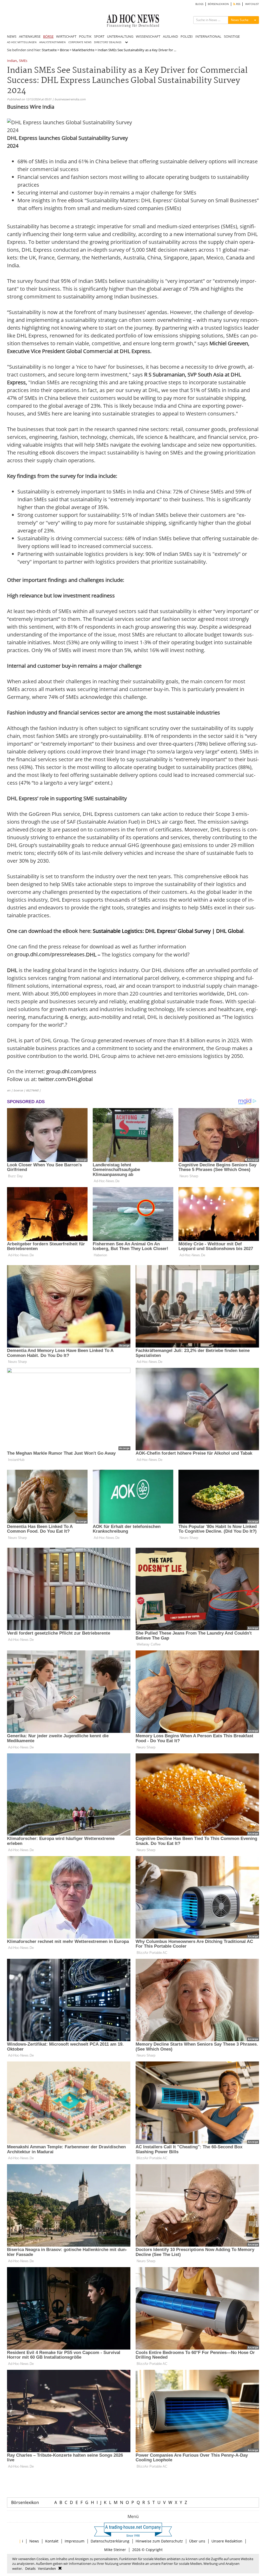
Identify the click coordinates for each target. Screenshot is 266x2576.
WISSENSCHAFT (148, 36)
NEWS (12, 36)
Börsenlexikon (25, 2502)
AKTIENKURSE (30, 36)
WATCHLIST (252, 4)
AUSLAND (170, 36)
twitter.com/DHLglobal (65, 1079)
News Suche (240, 20)
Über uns (197, 2541)
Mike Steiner (115, 2550)
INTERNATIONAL (208, 36)
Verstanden (47, 2568)
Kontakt (52, 2541)
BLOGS (199, 4)
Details (30, 2568)
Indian (12, 61)
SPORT (99, 36)
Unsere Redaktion (227, 2541)
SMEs (23, 61)
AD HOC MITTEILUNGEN (22, 42)
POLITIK (85, 36)
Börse (64, 50)
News (34, 2541)
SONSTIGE (232, 36)
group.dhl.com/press (71, 1071)
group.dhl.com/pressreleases (50, 954)
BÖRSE (48, 36)
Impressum (75, 2541)
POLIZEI (187, 36)
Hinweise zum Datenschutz (159, 2541)
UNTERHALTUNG (120, 36)
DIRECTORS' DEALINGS (108, 42)
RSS (238, 4)
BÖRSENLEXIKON (218, 4)
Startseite (49, 50)
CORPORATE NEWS (80, 42)
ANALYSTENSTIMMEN (52, 42)
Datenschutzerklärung (110, 2541)
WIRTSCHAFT (66, 36)
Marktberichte (83, 50)
